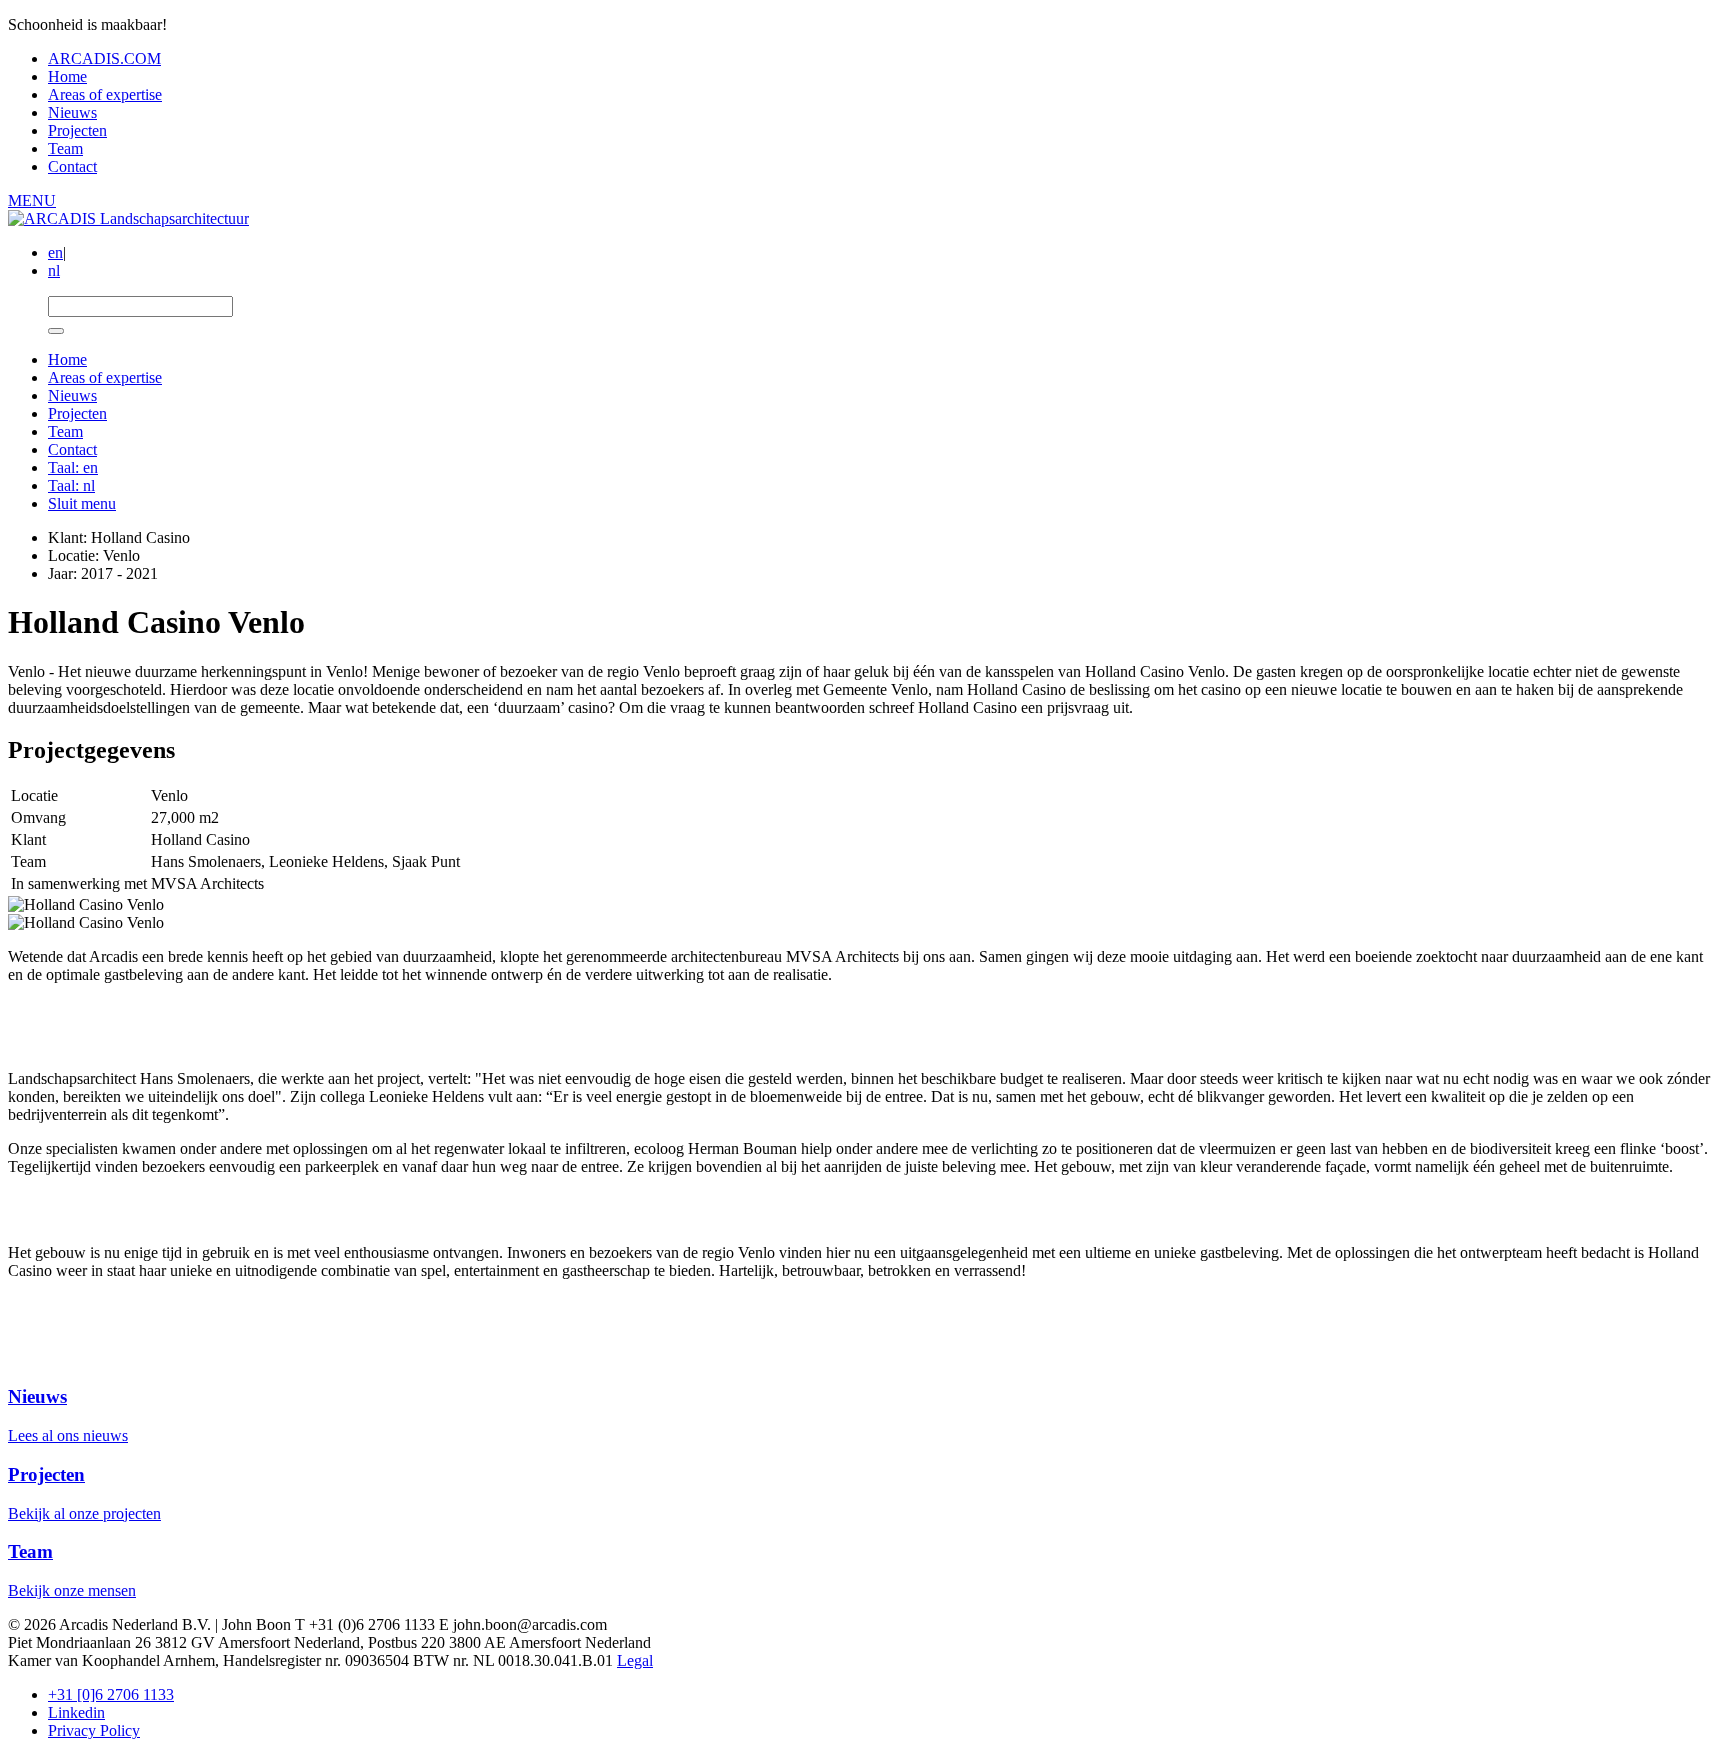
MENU (32, 200)
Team (65, 148)
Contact (72, 166)
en (55, 252)
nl (54, 270)
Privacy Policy (94, 1730)
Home (67, 76)
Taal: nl (71, 485)
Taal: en (73, 467)
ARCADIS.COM (104, 58)
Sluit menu (82, 503)
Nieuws (72, 112)
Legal (635, 1660)
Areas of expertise (105, 94)
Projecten (77, 130)
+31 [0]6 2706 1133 (111, 1694)
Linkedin (76, 1712)
